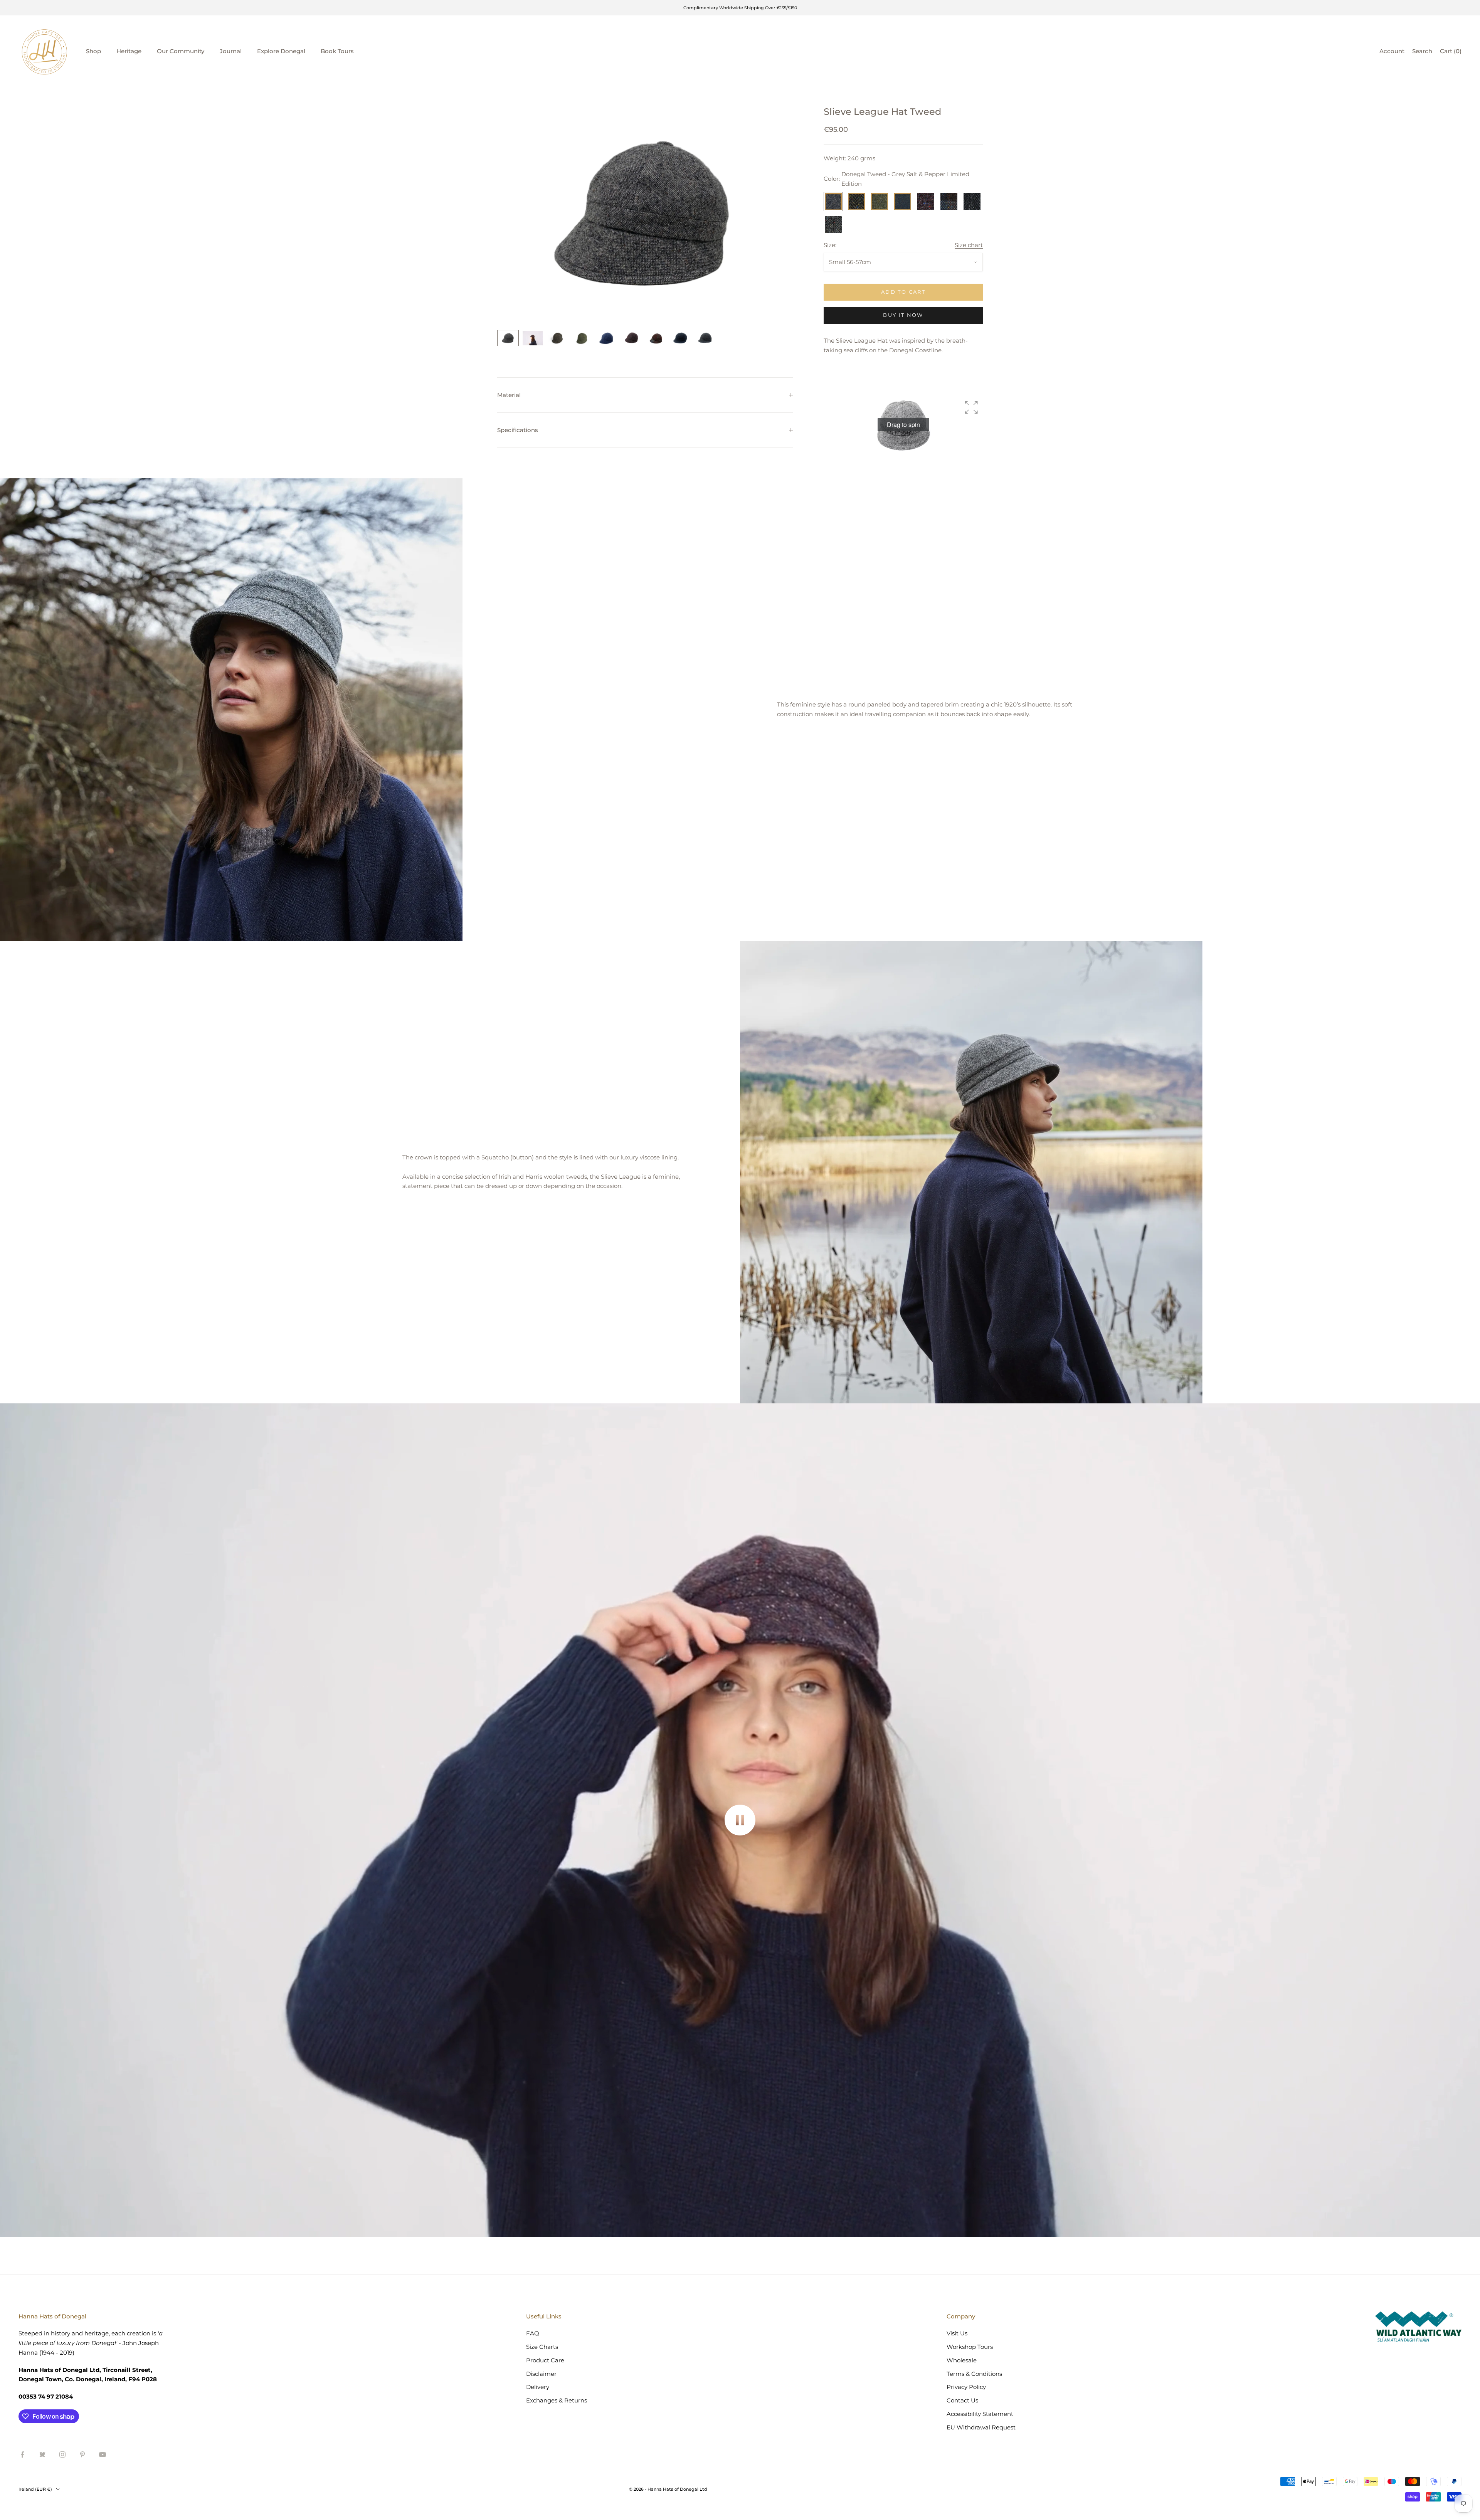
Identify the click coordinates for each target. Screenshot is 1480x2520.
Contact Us (962, 2400)
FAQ (533, 2333)
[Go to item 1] (508, 338)
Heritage (129, 51)
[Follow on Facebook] (22, 2454)
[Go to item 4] (582, 338)
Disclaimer (541, 2374)
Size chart (969, 245)
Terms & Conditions (974, 2374)
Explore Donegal (281, 51)
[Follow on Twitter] (42, 2454)
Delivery (538, 2387)
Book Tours (337, 51)
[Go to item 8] (681, 338)
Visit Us (957, 2333)
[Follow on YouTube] (103, 2454)
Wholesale (962, 2360)
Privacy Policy (966, 2387)
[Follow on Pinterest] (82, 2454)
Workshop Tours (970, 2347)
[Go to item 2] (533, 338)
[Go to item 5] (607, 338)
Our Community (181, 51)
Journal (231, 51)
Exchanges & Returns (557, 2400)
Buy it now (903, 315)
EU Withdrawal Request (981, 2427)
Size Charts (542, 2347)
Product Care (545, 2360)
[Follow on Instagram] (62, 2454)
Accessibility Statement (980, 2414)
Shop (93, 51)
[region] (645, 213)
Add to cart (903, 292)
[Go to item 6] (631, 338)
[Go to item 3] (557, 338)
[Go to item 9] (705, 338)
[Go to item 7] (656, 338)
